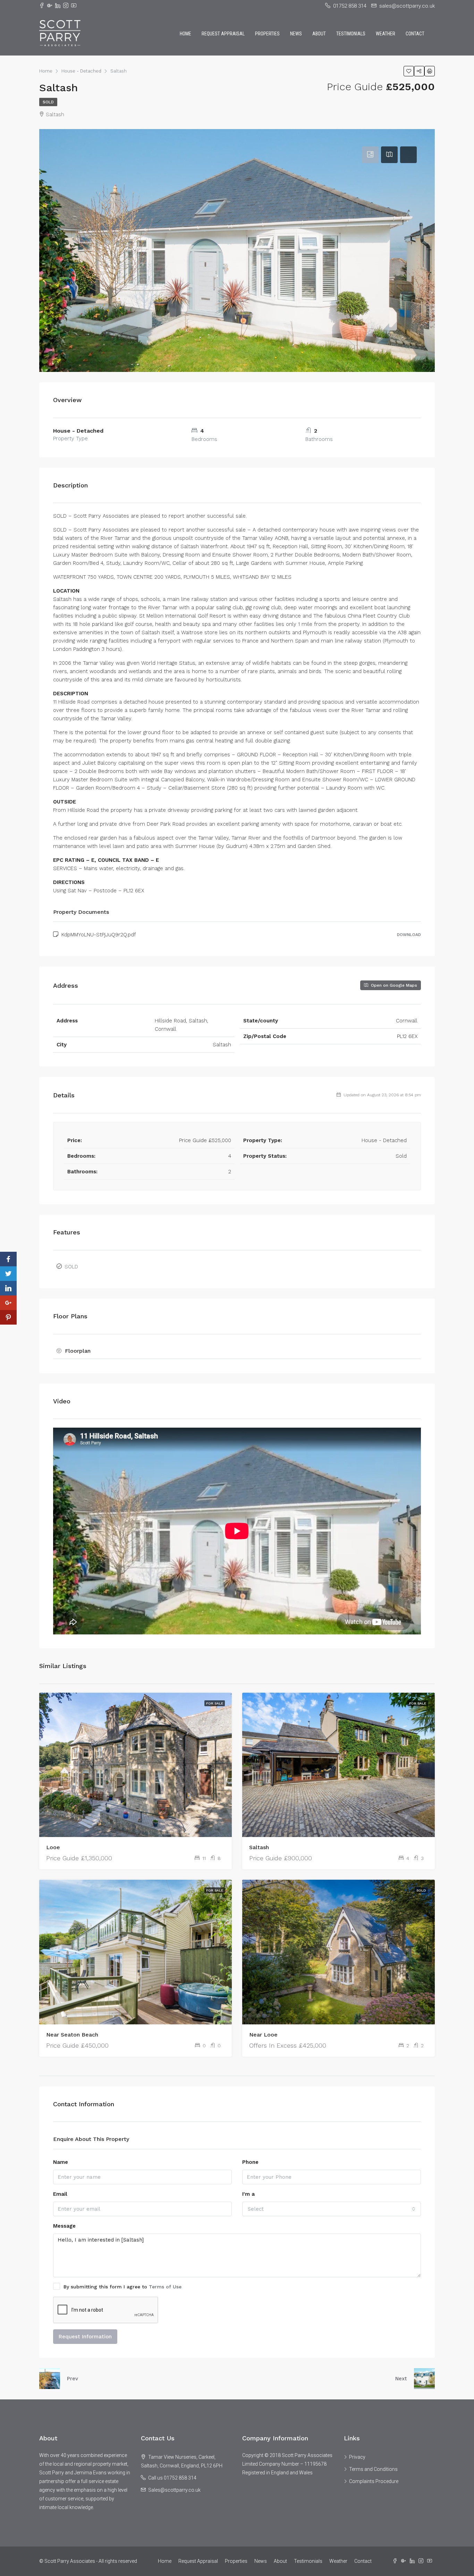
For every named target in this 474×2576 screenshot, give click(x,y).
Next (401, 2379)
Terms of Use (165, 2287)
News (296, 34)
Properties (267, 34)
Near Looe (263, 2035)
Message (64, 2226)
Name (61, 2162)
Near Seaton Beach (72, 2035)
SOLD (71, 1267)
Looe (53, 1847)
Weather (386, 34)
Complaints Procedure (374, 2481)
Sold (48, 102)
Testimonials (351, 34)
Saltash (259, 1847)
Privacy (357, 2457)
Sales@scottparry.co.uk (174, 2490)
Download (409, 935)
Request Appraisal (223, 34)
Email (60, 2194)
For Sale (215, 1703)
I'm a (248, 2194)
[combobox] (332, 2209)
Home (185, 34)
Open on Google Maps (393, 985)
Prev (73, 2379)
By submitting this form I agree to (122, 2287)
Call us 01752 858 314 (172, 2478)
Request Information (85, 2337)
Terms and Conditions (373, 2469)
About (319, 34)
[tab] (370, 155)
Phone (250, 2162)
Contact (415, 34)
